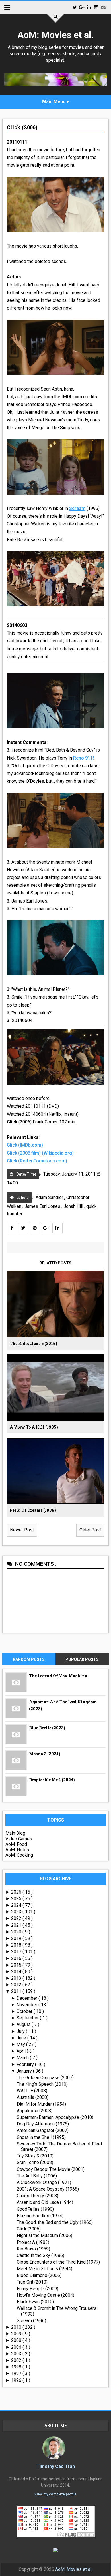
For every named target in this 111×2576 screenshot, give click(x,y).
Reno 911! (84, 758)
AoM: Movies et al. (56, 35)
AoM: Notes (17, 1850)
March (23, 2058)
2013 (17, 1978)
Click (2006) (22, 127)
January (25, 2071)
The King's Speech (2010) (42, 2084)
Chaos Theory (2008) (38, 2196)
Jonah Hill (74, 1206)
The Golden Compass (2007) (45, 2078)
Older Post (90, 1530)
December (27, 1998)
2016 (17, 1958)
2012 (17, 1985)
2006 (17, 2347)
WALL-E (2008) (32, 2091)
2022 (17, 1918)
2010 (17, 2327)
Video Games (19, 1839)
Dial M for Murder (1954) (41, 2104)
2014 (17, 1972)
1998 (17, 2367)
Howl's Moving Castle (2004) (46, 2295)
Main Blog (15, 1833)
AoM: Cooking (19, 1855)
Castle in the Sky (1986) (41, 2255)
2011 (17, 1991)
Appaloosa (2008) (35, 2111)
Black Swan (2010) (35, 2302)
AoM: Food (16, 1844)
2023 (17, 1912)
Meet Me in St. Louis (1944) (45, 2269)
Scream (77, 508)
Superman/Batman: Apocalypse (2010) (55, 2117)
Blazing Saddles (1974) (40, 2216)
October (25, 2011)
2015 (17, 1965)
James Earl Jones (43, 1206)
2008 (17, 2340)
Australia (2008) (33, 2097)
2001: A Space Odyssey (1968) (48, 2189)
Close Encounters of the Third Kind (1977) (58, 2262)
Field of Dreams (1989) (33, 1510)
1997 (17, 2373)
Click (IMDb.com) (25, 1145)
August (24, 2024)
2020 (17, 1932)
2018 (17, 1945)
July (21, 2031)
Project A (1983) (33, 2242)
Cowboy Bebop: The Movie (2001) (51, 2169)
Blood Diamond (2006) (39, 2275)
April (22, 2051)
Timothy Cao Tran (56, 2466)
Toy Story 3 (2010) (35, 2156)
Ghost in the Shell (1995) (41, 2137)
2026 (17, 1892)
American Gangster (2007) (43, 2130)
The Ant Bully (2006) (37, 2176)
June (22, 2038)
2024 (17, 1905)
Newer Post (22, 1530)
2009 (17, 2334)
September (28, 2018)
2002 (17, 2360)
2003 (17, 2354)
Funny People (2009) (38, 2289)
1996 (17, 2380)
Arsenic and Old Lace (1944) (45, 2202)
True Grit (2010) (32, 2282)
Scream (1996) (31, 2321)
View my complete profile (55, 2494)
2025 (17, 1899)
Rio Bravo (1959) (33, 2249)
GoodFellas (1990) (35, 2209)
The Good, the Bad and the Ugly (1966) (55, 2222)
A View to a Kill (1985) (34, 1427)
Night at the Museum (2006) (45, 2235)
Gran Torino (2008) (35, 2162)
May (21, 2044)
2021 (17, 1925)
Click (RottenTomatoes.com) (37, 1161)
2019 (17, 1938)
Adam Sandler (50, 1197)
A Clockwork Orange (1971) (44, 2182)
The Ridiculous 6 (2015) (33, 1343)
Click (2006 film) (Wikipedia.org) (40, 1153)
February (26, 2064)
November (27, 2005)
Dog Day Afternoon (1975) (43, 2124)
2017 (17, 1952)
